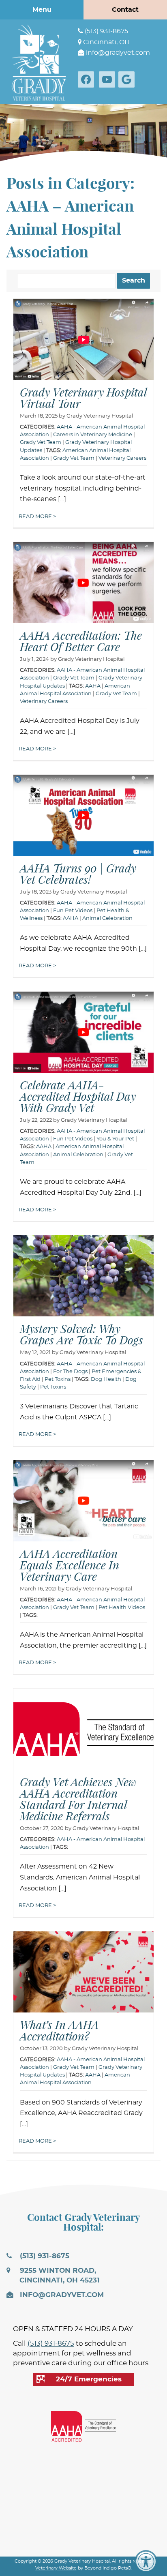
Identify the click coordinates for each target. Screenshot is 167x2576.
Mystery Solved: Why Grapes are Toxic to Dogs (81, 1334)
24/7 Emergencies (89, 2379)
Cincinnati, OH (106, 42)
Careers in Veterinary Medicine (93, 435)
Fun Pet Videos (73, 911)
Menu (42, 10)
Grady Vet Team (41, 443)
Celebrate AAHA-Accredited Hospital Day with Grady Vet (78, 1096)
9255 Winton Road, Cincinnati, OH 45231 (59, 2276)
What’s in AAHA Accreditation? (59, 2030)
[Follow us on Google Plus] (128, 79)
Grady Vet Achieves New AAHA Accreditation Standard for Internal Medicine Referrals (78, 1799)
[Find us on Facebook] (88, 79)
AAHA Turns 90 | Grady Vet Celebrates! (78, 874)
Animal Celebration (107, 918)
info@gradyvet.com (117, 53)
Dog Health (106, 1379)
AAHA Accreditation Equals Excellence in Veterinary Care (70, 1565)
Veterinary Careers (122, 458)
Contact (125, 10)
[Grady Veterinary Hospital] (39, 62)
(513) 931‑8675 (106, 31)
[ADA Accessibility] (146, 2561)
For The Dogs (70, 1372)
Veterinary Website (56, 2568)
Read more (36, 517)
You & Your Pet (115, 1139)
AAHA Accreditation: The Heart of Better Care (81, 641)
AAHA (93, 686)
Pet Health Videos (122, 1608)
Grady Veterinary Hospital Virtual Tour (83, 398)
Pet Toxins (58, 1379)
